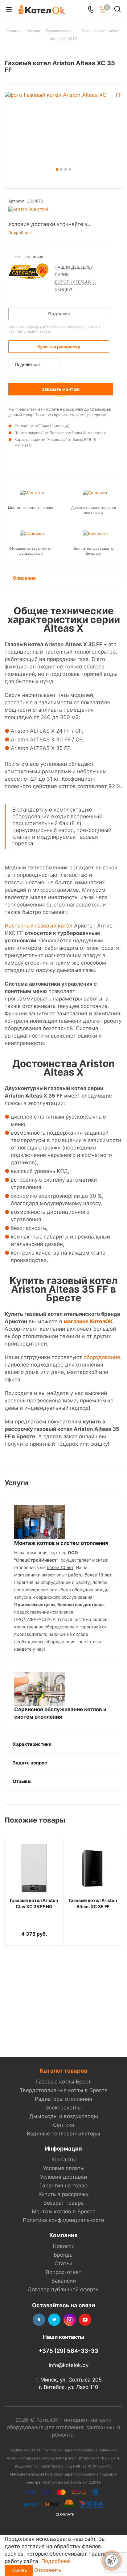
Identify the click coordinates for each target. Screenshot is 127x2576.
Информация (63, 2148)
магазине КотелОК (88, 1321)
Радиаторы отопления (63, 2099)
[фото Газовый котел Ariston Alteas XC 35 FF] (63, 129)
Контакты (64, 2160)
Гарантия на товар (63, 2186)
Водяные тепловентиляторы (63, 2134)
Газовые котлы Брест (63, 2082)
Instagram (70, 2320)
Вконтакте (39, 2320)
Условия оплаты (64, 2168)
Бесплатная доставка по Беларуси (94, 551)
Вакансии (64, 2281)
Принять (19, 2570)
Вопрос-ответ (64, 2272)
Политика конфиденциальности (63, 2220)
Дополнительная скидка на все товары (94, 510)
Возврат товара (64, 2203)
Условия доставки (63, 2177)
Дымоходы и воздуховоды (64, 2116)
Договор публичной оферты (64, 2289)
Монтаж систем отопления (31, 508)
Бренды (64, 2255)
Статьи (63, 2263)
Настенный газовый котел (39, 926)
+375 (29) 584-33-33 (68, 2351)
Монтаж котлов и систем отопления (61, 1543)
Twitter (54, 2320)
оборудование (102, 1357)
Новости (64, 2246)
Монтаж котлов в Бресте (64, 2211)
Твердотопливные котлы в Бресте (64, 2090)
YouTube (85, 2320)
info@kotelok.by (69, 2365)
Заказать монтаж (61, 389)
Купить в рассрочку (63, 2194)
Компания (63, 2235)
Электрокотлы (63, 2108)
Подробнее (56, 2561)
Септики (64, 2125)
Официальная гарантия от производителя (31, 551)
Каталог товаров (63, 2071)
